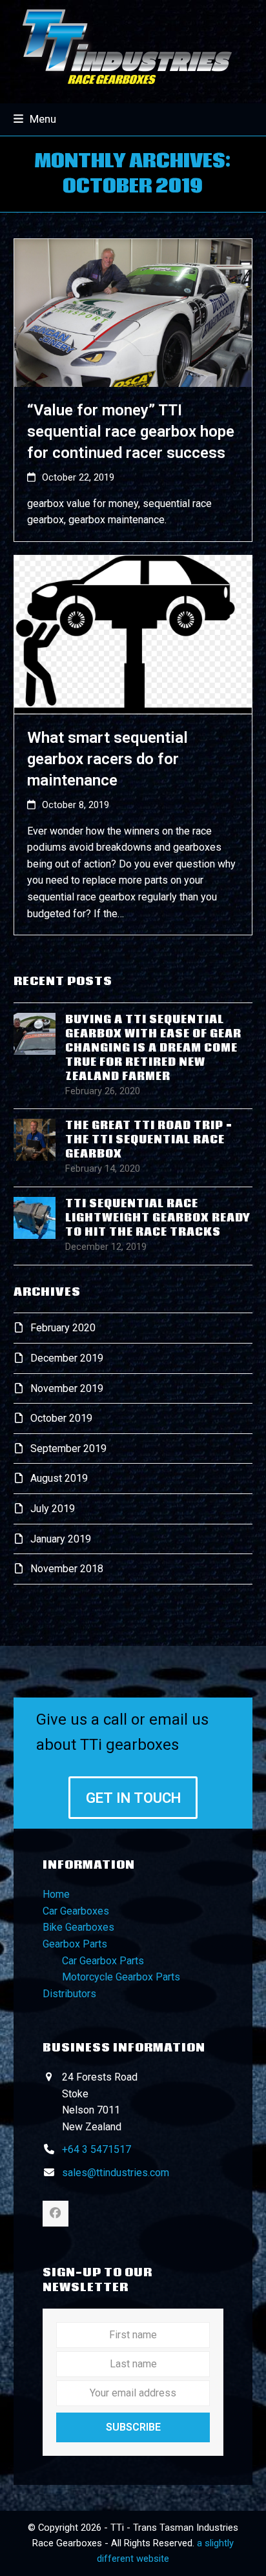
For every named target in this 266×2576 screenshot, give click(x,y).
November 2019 (67, 1388)
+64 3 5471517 (97, 2149)
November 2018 (67, 1569)
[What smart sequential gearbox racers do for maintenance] (133, 634)
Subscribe (133, 2427)
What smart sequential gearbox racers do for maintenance (107, 759)
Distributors (69, 1994)
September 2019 (68, 1449)
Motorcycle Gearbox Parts (121, 1977)
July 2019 (53, 1509)
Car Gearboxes (76, 1911)
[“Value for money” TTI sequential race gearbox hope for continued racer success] (133, 312)
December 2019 (67, 1358)
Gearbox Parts (75, 1944)
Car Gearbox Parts (103, 1961)
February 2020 (63, 1328)
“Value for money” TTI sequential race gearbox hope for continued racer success (131, 431)
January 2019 (61, 1539)
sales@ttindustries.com (116, 2173)
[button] (35, 119)
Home (56, 1894)
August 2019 (59, 1478)
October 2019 (61, 1418)
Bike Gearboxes (78, 1927)
